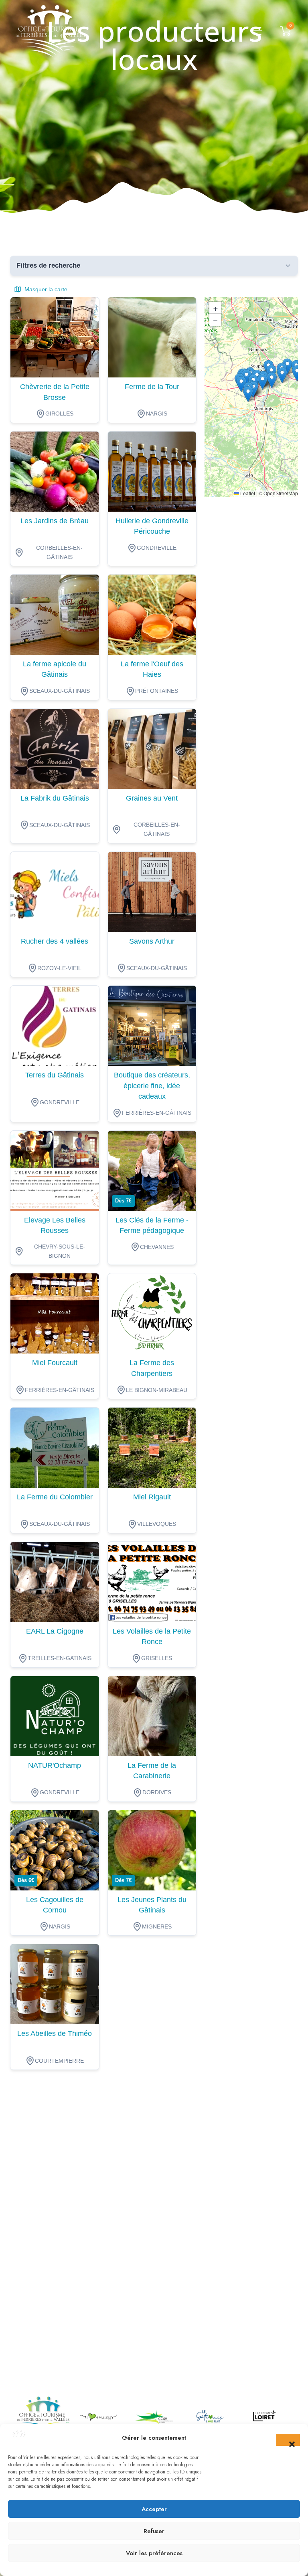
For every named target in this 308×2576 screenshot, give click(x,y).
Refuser (154, 2531)
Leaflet (247, 494)
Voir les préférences (154, 2553)
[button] (288, 2440)
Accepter (154, 2509)
